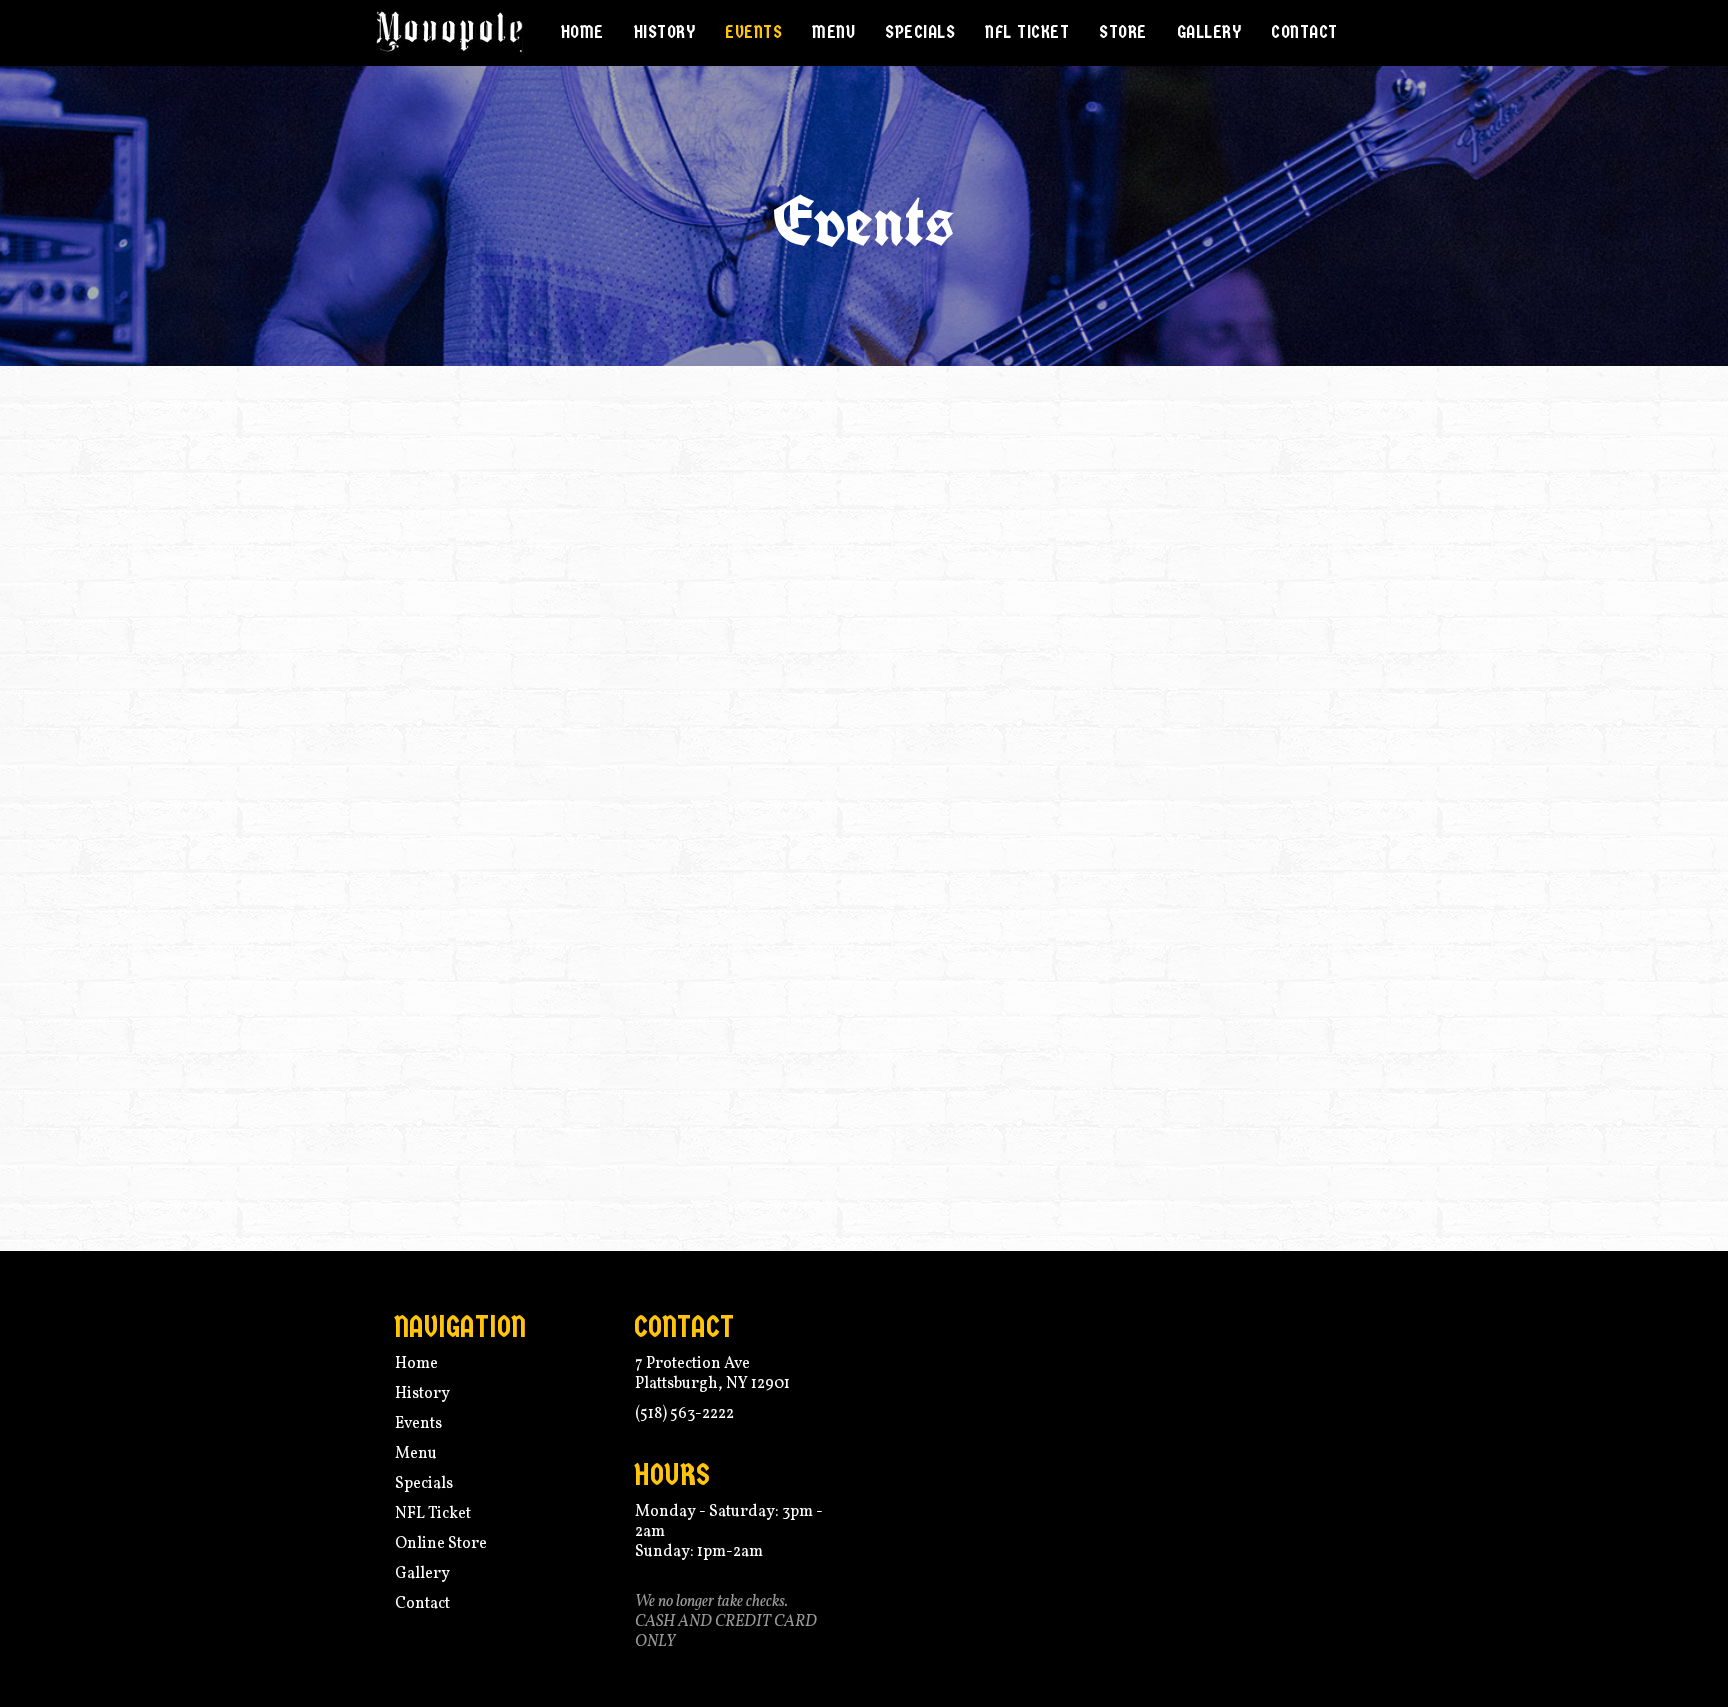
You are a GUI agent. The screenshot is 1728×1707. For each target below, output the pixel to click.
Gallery (422, 1574)
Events (753, 32)
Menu (833, 32)
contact (1304, 32)
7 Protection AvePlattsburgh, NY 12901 (712, 1374)
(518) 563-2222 (684, 1414)
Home (582, 32)
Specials (920, 32)
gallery (1209, 32)
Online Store (441, 1544)
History (665, 32)
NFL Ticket (1027, 32)
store (1123, 32)
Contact (422, 1604)
